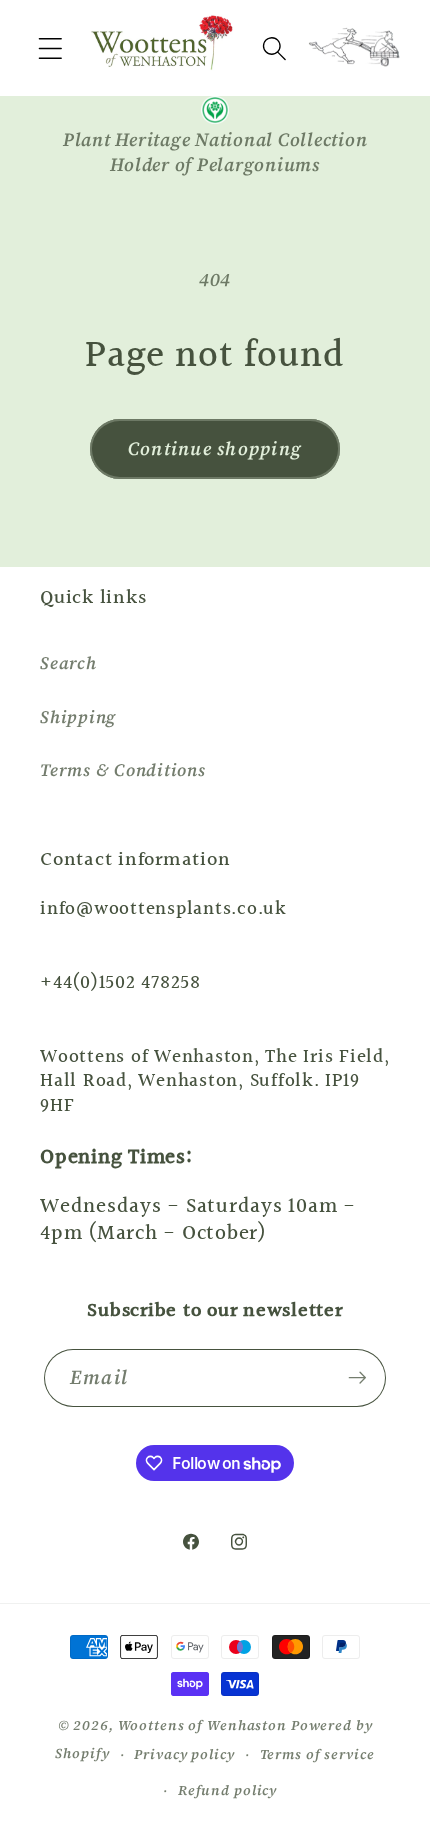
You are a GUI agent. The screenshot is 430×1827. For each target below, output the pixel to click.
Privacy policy (184, 1754)
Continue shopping (215, 448)
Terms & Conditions (123, 770)
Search (68, 663)
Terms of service (317, 1754)
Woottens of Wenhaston (202, 1725)
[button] (50, 48)
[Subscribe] (357, 1378)
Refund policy (227, 1790)
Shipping (78, 717)
